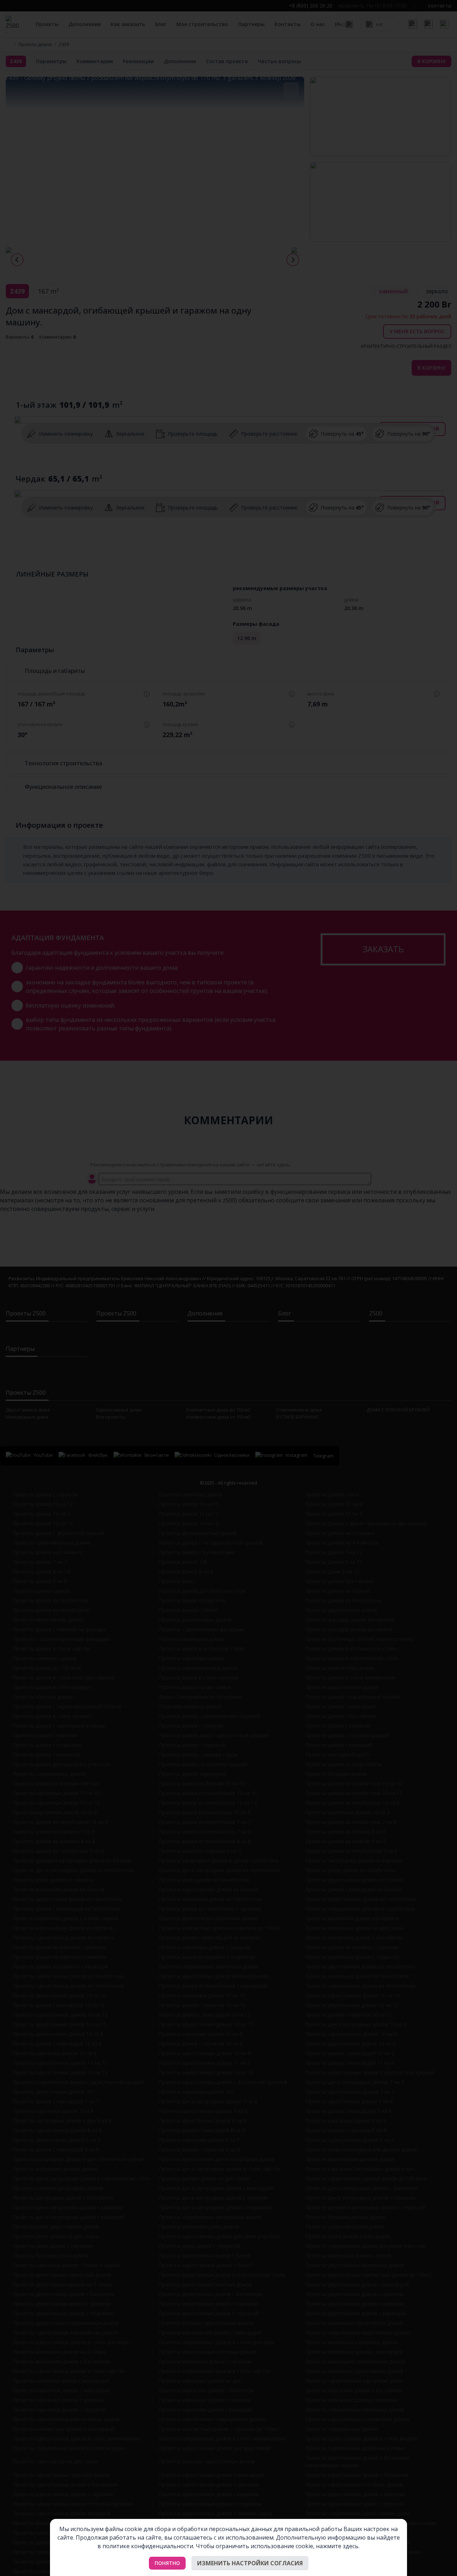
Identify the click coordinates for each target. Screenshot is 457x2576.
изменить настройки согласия (250, 2563)
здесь (351, 2546)
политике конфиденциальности (148, 2546)
